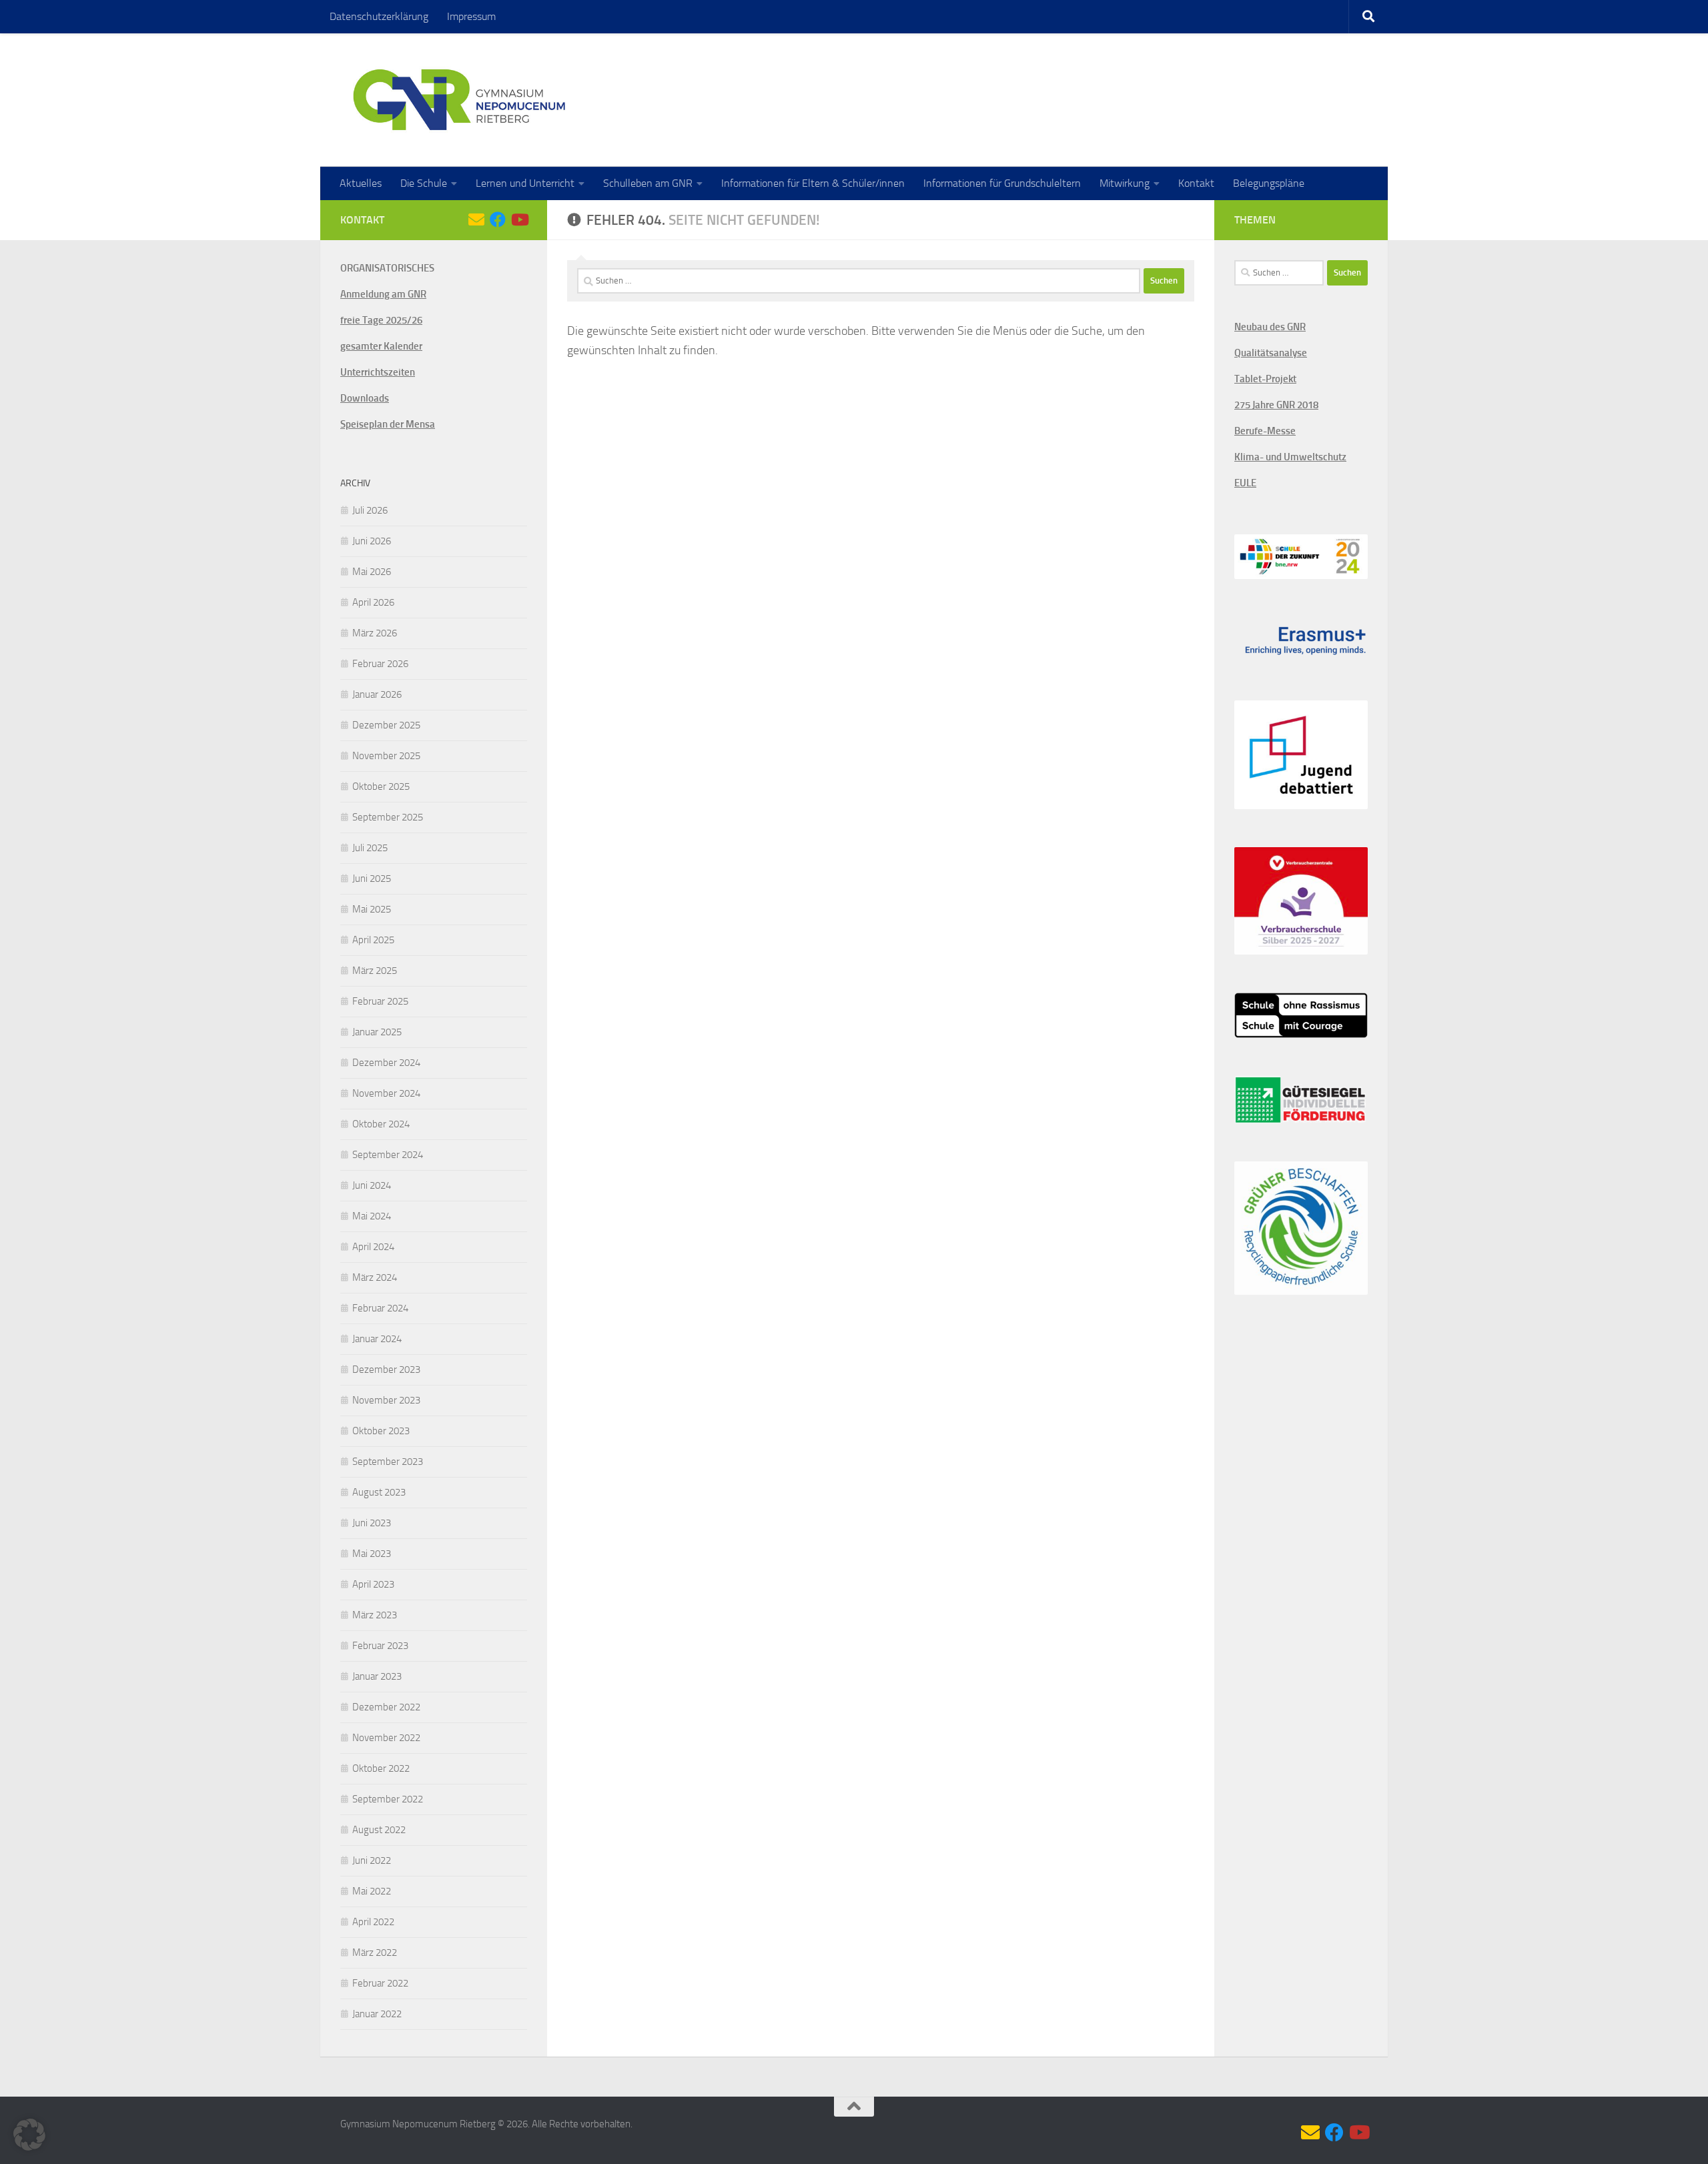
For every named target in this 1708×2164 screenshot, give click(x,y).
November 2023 (386, 1400)
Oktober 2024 (381, 1124)
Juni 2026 (372, 541)
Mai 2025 (372, 909)
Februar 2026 (380, 664)
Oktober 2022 (381, 1768)
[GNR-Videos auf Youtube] (519, 219)
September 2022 (388, 1799)
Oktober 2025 (381, 786)
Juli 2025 (370, 848)
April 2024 (373, 1247)
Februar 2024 (380, 1308)
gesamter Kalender (381, 346)
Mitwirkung (1125, 183)
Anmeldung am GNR (383, 294)
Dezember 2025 (386, 725)
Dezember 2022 (386, 1707)
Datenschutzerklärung (379, 16)
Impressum (471, 16)
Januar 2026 (377, 694)
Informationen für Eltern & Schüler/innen (813, 183)
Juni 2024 (372, 1185)
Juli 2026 (370, 510)
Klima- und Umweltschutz (1290, 457)
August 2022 (379, 1830)
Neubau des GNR (1270, 327)
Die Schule (424, 183)
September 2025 (388, 817)
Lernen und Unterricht (525, 183)
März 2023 (375, 1615)
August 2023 (379, 1492)
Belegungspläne (1269, 183)
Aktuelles (361, 183)
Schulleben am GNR (648, 183)
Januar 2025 (377, 1032)
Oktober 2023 (381, 1431)
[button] (29, 2135)
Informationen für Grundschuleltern (1002, 183)
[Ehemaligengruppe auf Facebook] (498, 219)
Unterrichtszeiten (378, 372)
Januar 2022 (377, 2014)
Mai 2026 (372, 572)
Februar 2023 (380, 1646)
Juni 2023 (372, 1523)
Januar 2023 (377, 1676)
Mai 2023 (372, 1554)
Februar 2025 (380, 1001)
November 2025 (386, 756)
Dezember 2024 (386, 1063)
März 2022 (375, 1953)
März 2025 (375, 971)
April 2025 (373, 940)
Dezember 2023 (386, 1370)
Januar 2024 (377, 1339)
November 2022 (386, 1738)
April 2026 (373, 602)
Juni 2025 (372, 879)
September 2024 (388, 1155)
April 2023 (373, 1584)
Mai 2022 (372, 1891)
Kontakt (1196, 183)
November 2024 (386, 1093)
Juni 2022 (372, 1860)
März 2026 (375, 633)
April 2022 (373, 1922)
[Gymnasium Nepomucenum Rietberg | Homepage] (459, 100)
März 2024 (375, 1277)
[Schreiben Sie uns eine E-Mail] (476, 219)
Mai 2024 (372, 1216)
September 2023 (388, 1462)
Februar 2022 (380, 1983)
